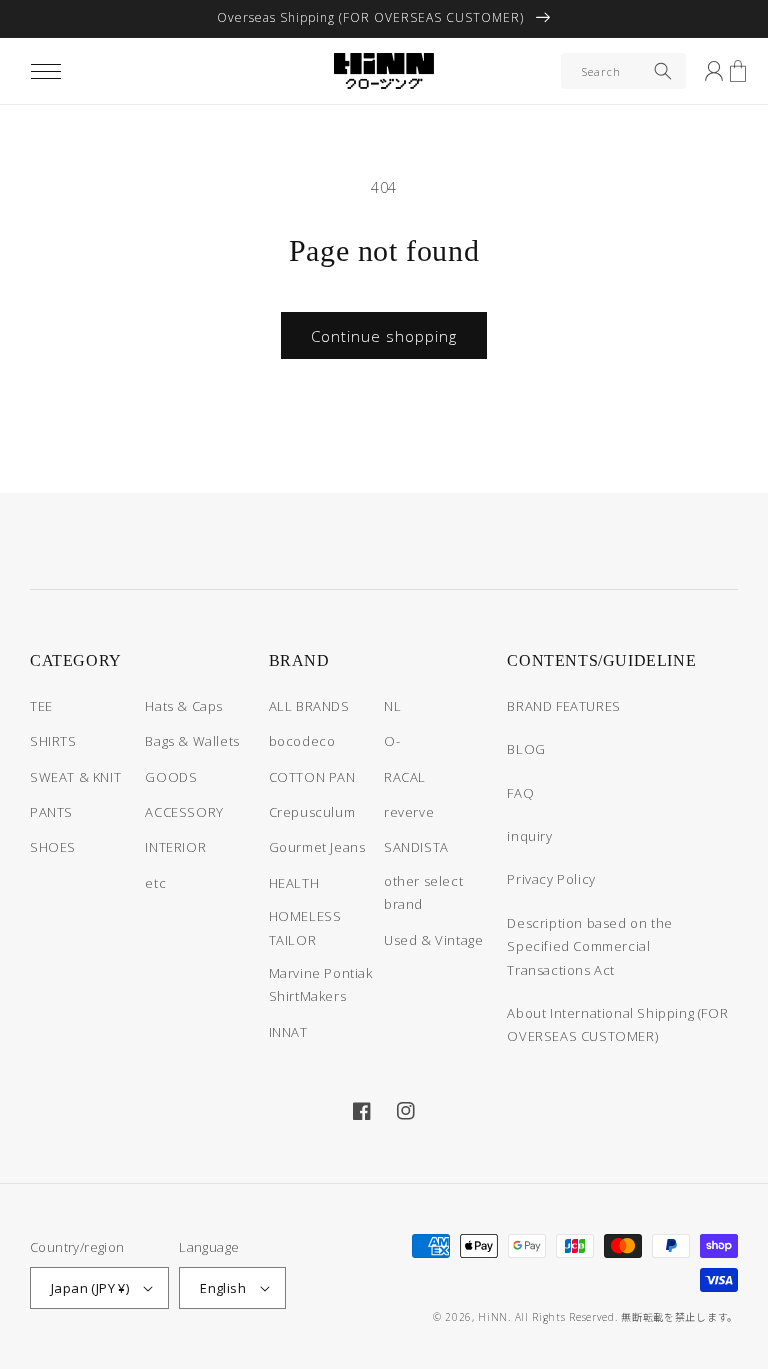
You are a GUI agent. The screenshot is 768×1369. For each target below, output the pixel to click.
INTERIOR (175, 847)
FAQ (520, 793)
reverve (409, 812)
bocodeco (302, 741)
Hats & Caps (184, 706)
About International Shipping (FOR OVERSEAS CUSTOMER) (617, 1024)
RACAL (405, 777)
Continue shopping (384, 336)
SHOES (53, 847)
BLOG (526, 749)
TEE (41, 706)
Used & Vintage (433, 940)
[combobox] (623, 71)
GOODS (171, 777)
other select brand (423, 892)
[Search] (663, 71)
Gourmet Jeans (317, 847)
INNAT (288, 1032)
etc (155, 883)
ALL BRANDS (309, 706)
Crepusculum (312, 812)
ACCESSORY (184, 812)
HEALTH (294, 883)
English (223, 1288)
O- (392, 741)
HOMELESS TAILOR (305, 927)
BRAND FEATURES (563, 706)
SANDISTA (416, 847)
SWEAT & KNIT (75, 777)
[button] (46, 71)
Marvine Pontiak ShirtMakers (321, 984)
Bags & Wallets (192, 741)
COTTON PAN (312, 777)
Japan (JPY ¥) (90, 1288)
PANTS (51, 812)
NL (392, 706)
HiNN (493, 1317)
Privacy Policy (551, 879)
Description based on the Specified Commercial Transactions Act (589, 946)
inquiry (529, 836)
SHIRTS (53, 741)
